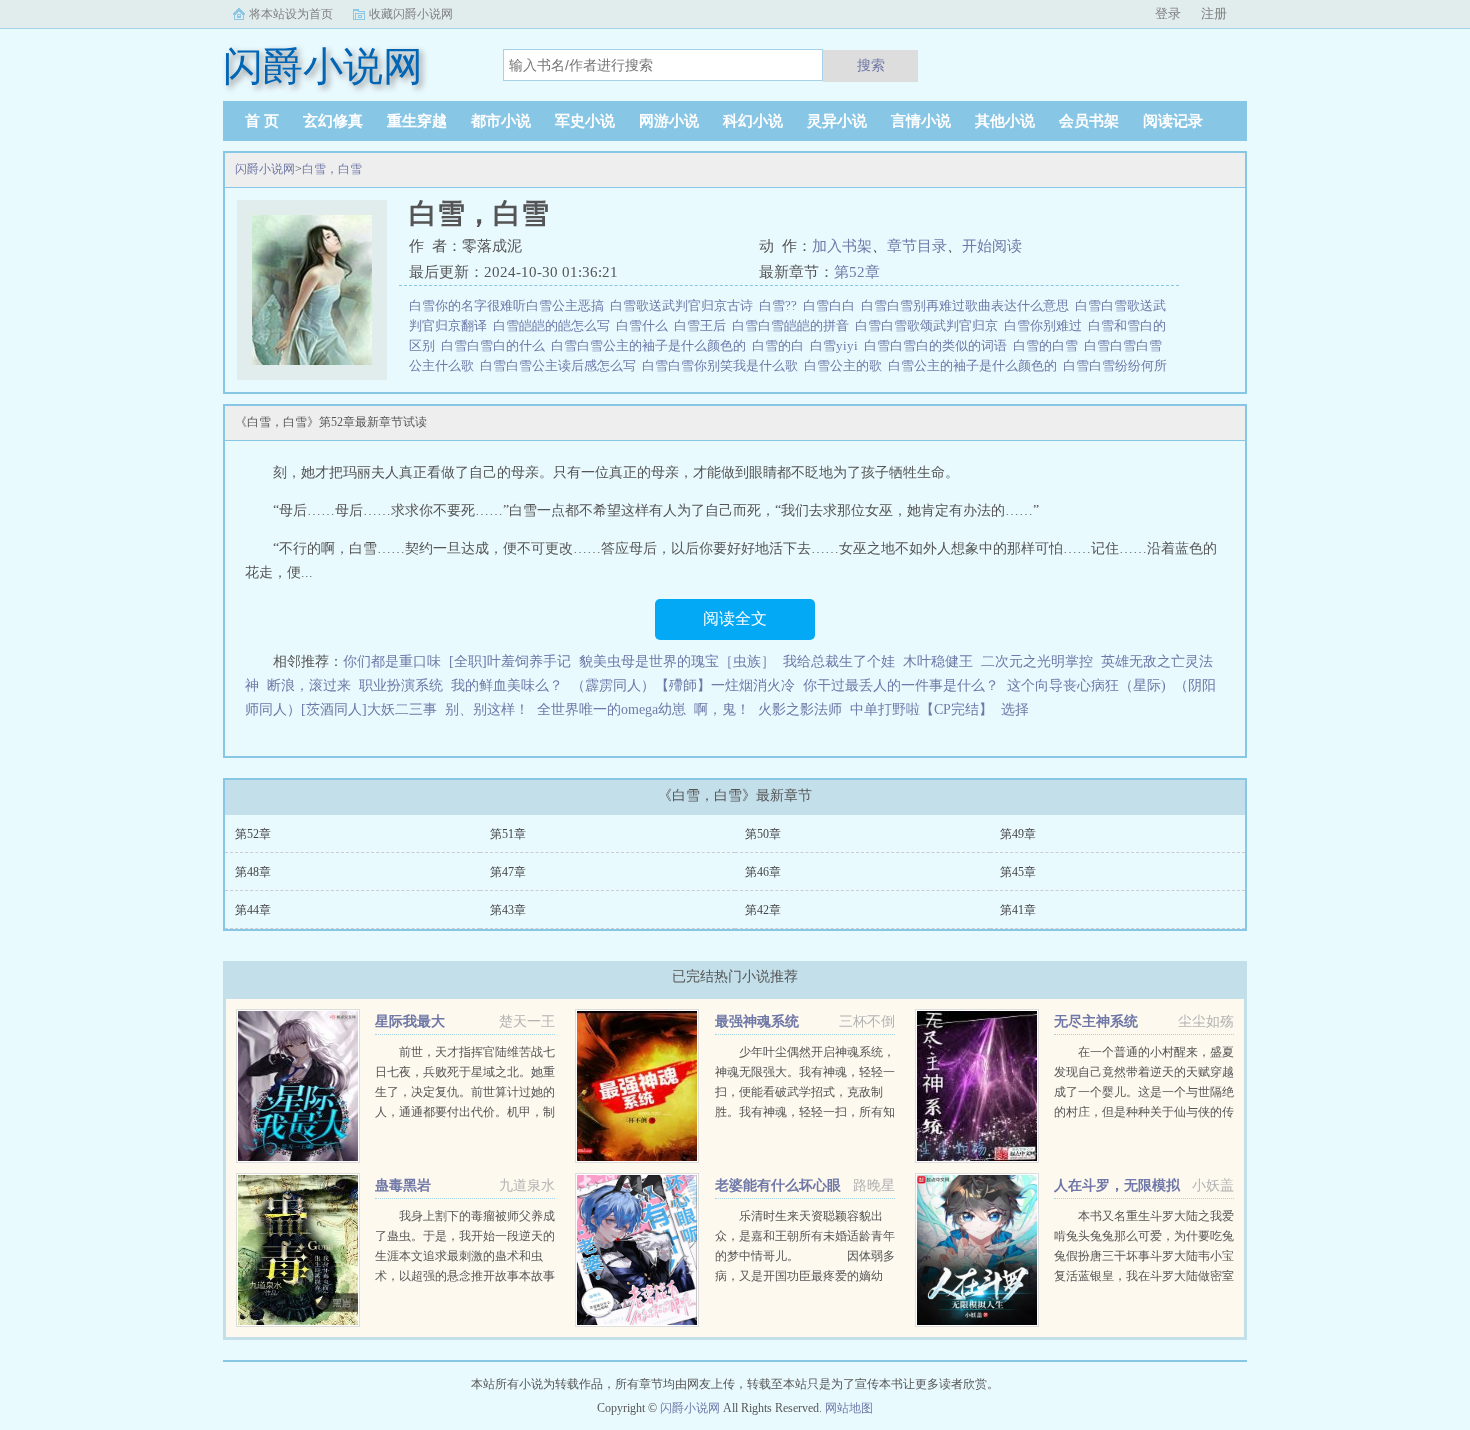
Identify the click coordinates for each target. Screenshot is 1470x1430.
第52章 (857, 272)
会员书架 (1089, 121)
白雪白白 (832, 305)
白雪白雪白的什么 (496, 345)
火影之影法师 (800, 709)
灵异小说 (837, 121)
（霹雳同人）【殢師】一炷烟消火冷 (683, 685)
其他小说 (1005, 121)
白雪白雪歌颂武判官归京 (929, 325)
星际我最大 (410, 1021)
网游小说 (669, 121)
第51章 (508, 834)
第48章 (253, 872)
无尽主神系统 (1096, 1021)
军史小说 (585, 121)
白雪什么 (645, 325)
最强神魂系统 (757, 1021)
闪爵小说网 (265, 169)
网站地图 (849, 1408)
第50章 (763, 834)
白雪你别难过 (1046, 325)
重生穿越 (417, 121)
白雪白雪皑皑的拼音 (793, 325)
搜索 (871, 65)
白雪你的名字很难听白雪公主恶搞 (509, 305)
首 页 (262, 121)
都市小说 (501, 121)
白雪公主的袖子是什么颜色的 (975, 365)
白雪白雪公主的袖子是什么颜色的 (651, 345)
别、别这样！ (487, 709)
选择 (1015, 709)
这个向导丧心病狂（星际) (1086, 685)
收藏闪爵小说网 (411, 14)
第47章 (508, 872)
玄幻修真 (333, 121)
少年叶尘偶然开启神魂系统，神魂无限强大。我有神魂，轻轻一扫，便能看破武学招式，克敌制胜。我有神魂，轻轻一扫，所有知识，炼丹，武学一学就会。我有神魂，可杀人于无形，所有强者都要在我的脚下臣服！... (805, 1112)
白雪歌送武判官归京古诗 (684, 305)
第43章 (508, 910)
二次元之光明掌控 (1037, 661)
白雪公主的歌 (846, 365)
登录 (1168, 13)
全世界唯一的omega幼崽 (611, 709)
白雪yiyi (837, 345)
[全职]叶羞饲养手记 (510, 661)
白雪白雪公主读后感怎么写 (561, 365)
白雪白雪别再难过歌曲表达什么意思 (968, 305)
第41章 (1018, 910)
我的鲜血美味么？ (507, 685)
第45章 (1018, 872)
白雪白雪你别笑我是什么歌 (723, 365)
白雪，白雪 (332, 169)
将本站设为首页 (291, 14)
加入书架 (842, 246)
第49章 (1018, 834)
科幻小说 (753, 121)
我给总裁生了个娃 (839, 661)
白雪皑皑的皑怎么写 (554, 325)
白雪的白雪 (1048, 345)
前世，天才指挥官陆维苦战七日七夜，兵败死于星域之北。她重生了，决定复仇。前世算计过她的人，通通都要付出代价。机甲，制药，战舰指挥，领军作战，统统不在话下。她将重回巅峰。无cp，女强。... (465, 1112)
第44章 (253, 910)
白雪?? (781, 305)
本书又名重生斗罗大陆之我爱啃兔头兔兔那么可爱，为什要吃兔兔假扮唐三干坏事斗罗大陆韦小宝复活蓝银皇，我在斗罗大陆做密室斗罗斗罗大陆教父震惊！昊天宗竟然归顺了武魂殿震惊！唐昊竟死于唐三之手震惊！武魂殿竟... (1144, 1276)
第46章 (763, 872)
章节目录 (917, 246)
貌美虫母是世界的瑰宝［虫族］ (677, 661)
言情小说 (921, 121)
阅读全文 (735, 618)
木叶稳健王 (938, 661)
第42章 (763, 910)
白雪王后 (703, 325)
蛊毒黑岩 (403, 1185)
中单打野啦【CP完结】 (921, 709)
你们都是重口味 (392, 661)
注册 (1214, 13)
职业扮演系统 (401, 685)
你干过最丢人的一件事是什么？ (901, 685)
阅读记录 (1173, 121)
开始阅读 (992, 246)
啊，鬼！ (722, 709)
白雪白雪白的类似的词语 (938, 345)
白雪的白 (781, 345)
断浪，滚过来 (309, 685)
